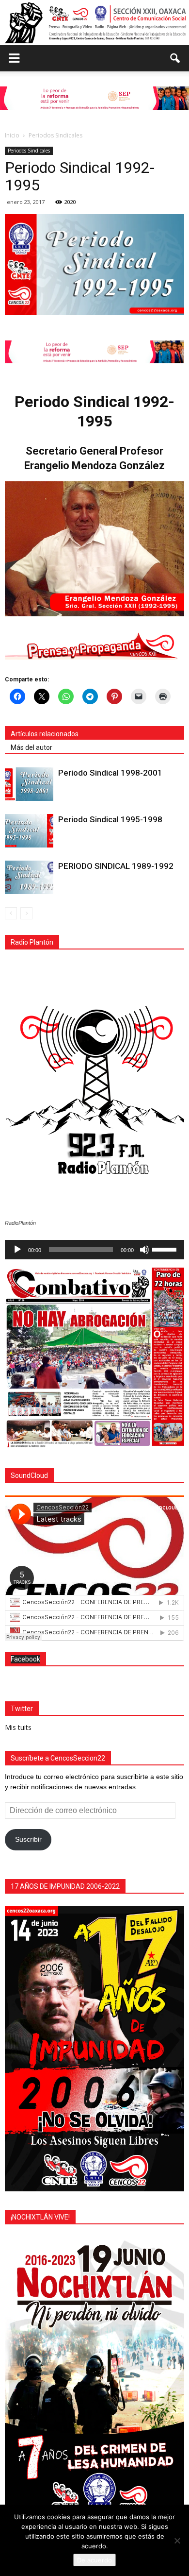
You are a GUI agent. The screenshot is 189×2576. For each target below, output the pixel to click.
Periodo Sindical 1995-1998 (110, 819)
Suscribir (28, 1839)
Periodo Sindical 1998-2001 (110, 773)
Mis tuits (18, 1727)
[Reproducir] (17, 1250)
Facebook (25, 1659)
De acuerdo (94, 2560)
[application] (94, 1250)
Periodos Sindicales (29, 151)
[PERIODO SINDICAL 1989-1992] (29, 877)
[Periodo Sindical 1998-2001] (29, 784)
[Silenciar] (144, 1250)
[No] (177, 2541)
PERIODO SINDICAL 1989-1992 (116, 866)
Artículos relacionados (45, 734)
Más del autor (31, 747)
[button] (175, 58)
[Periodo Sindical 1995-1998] (29, 831)
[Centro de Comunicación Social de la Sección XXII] (94, 22)
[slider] (166, 1249)
